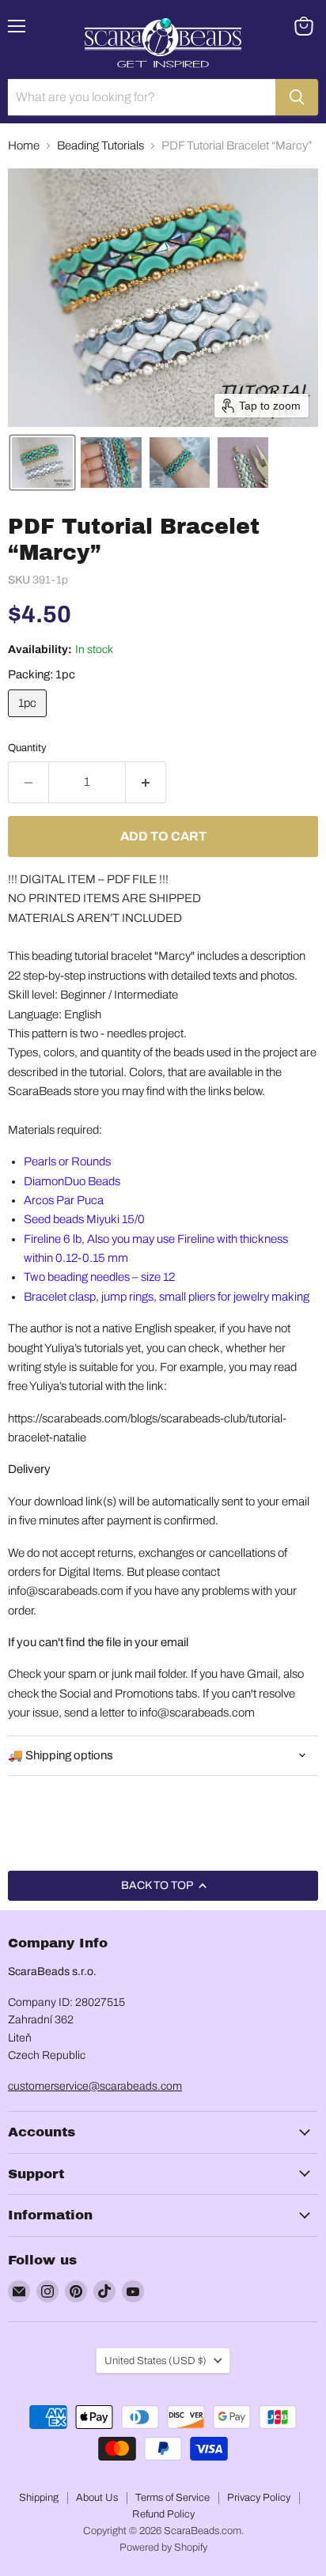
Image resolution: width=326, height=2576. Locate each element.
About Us (97, 2498)
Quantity (27, 748)
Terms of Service (172, 2498)
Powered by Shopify (163, 2548)
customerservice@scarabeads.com (95, 2086)
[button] (42, 463)
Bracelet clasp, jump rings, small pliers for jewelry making (167, 1297)
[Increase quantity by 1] (146, 782)
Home (24, 145)
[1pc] (29, 721)
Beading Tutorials (100, 145)
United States (155, 2361)
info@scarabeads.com (66, 1591)
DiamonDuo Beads (72, 1181)
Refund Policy (163, 2514)
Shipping (39, 2498)
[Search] (297, 97)
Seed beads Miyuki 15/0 (84, 1219)
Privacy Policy (259, 2498)
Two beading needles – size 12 (99, 1277)
